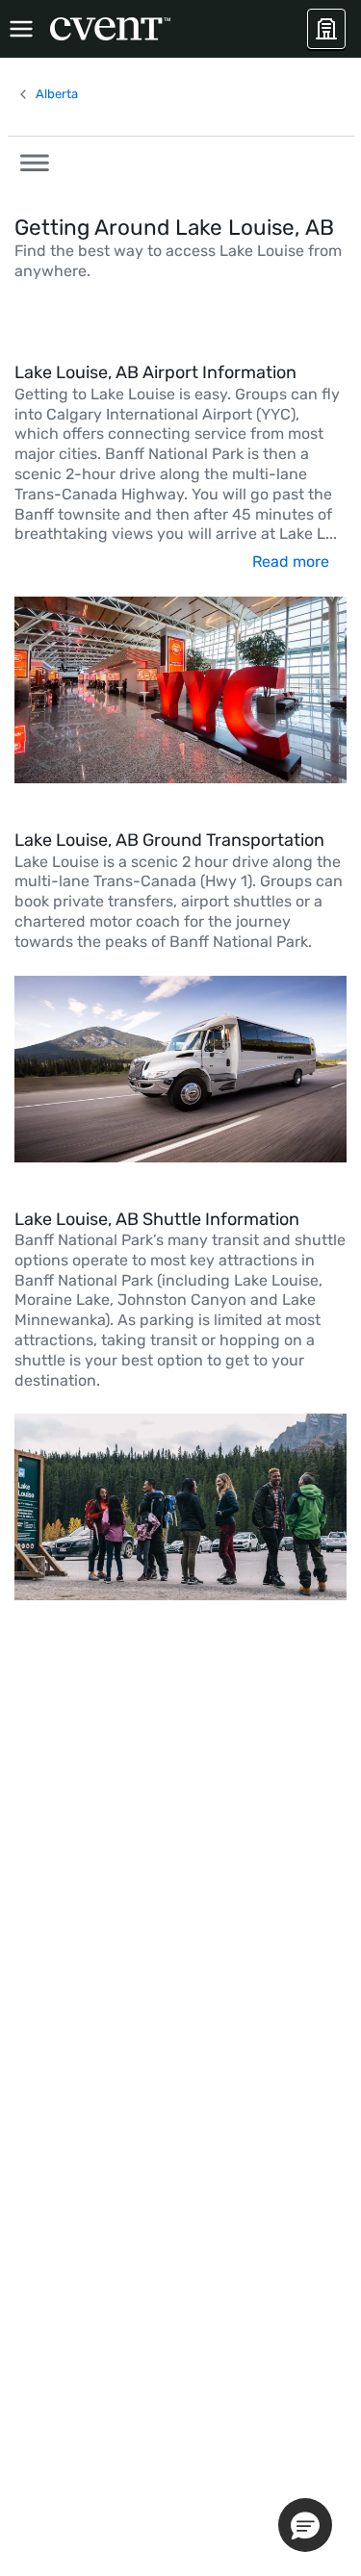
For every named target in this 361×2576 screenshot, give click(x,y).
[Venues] (326, 29)
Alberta (57, 94)
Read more (291, 561)
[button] (29, 160)
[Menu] (21, 29)
